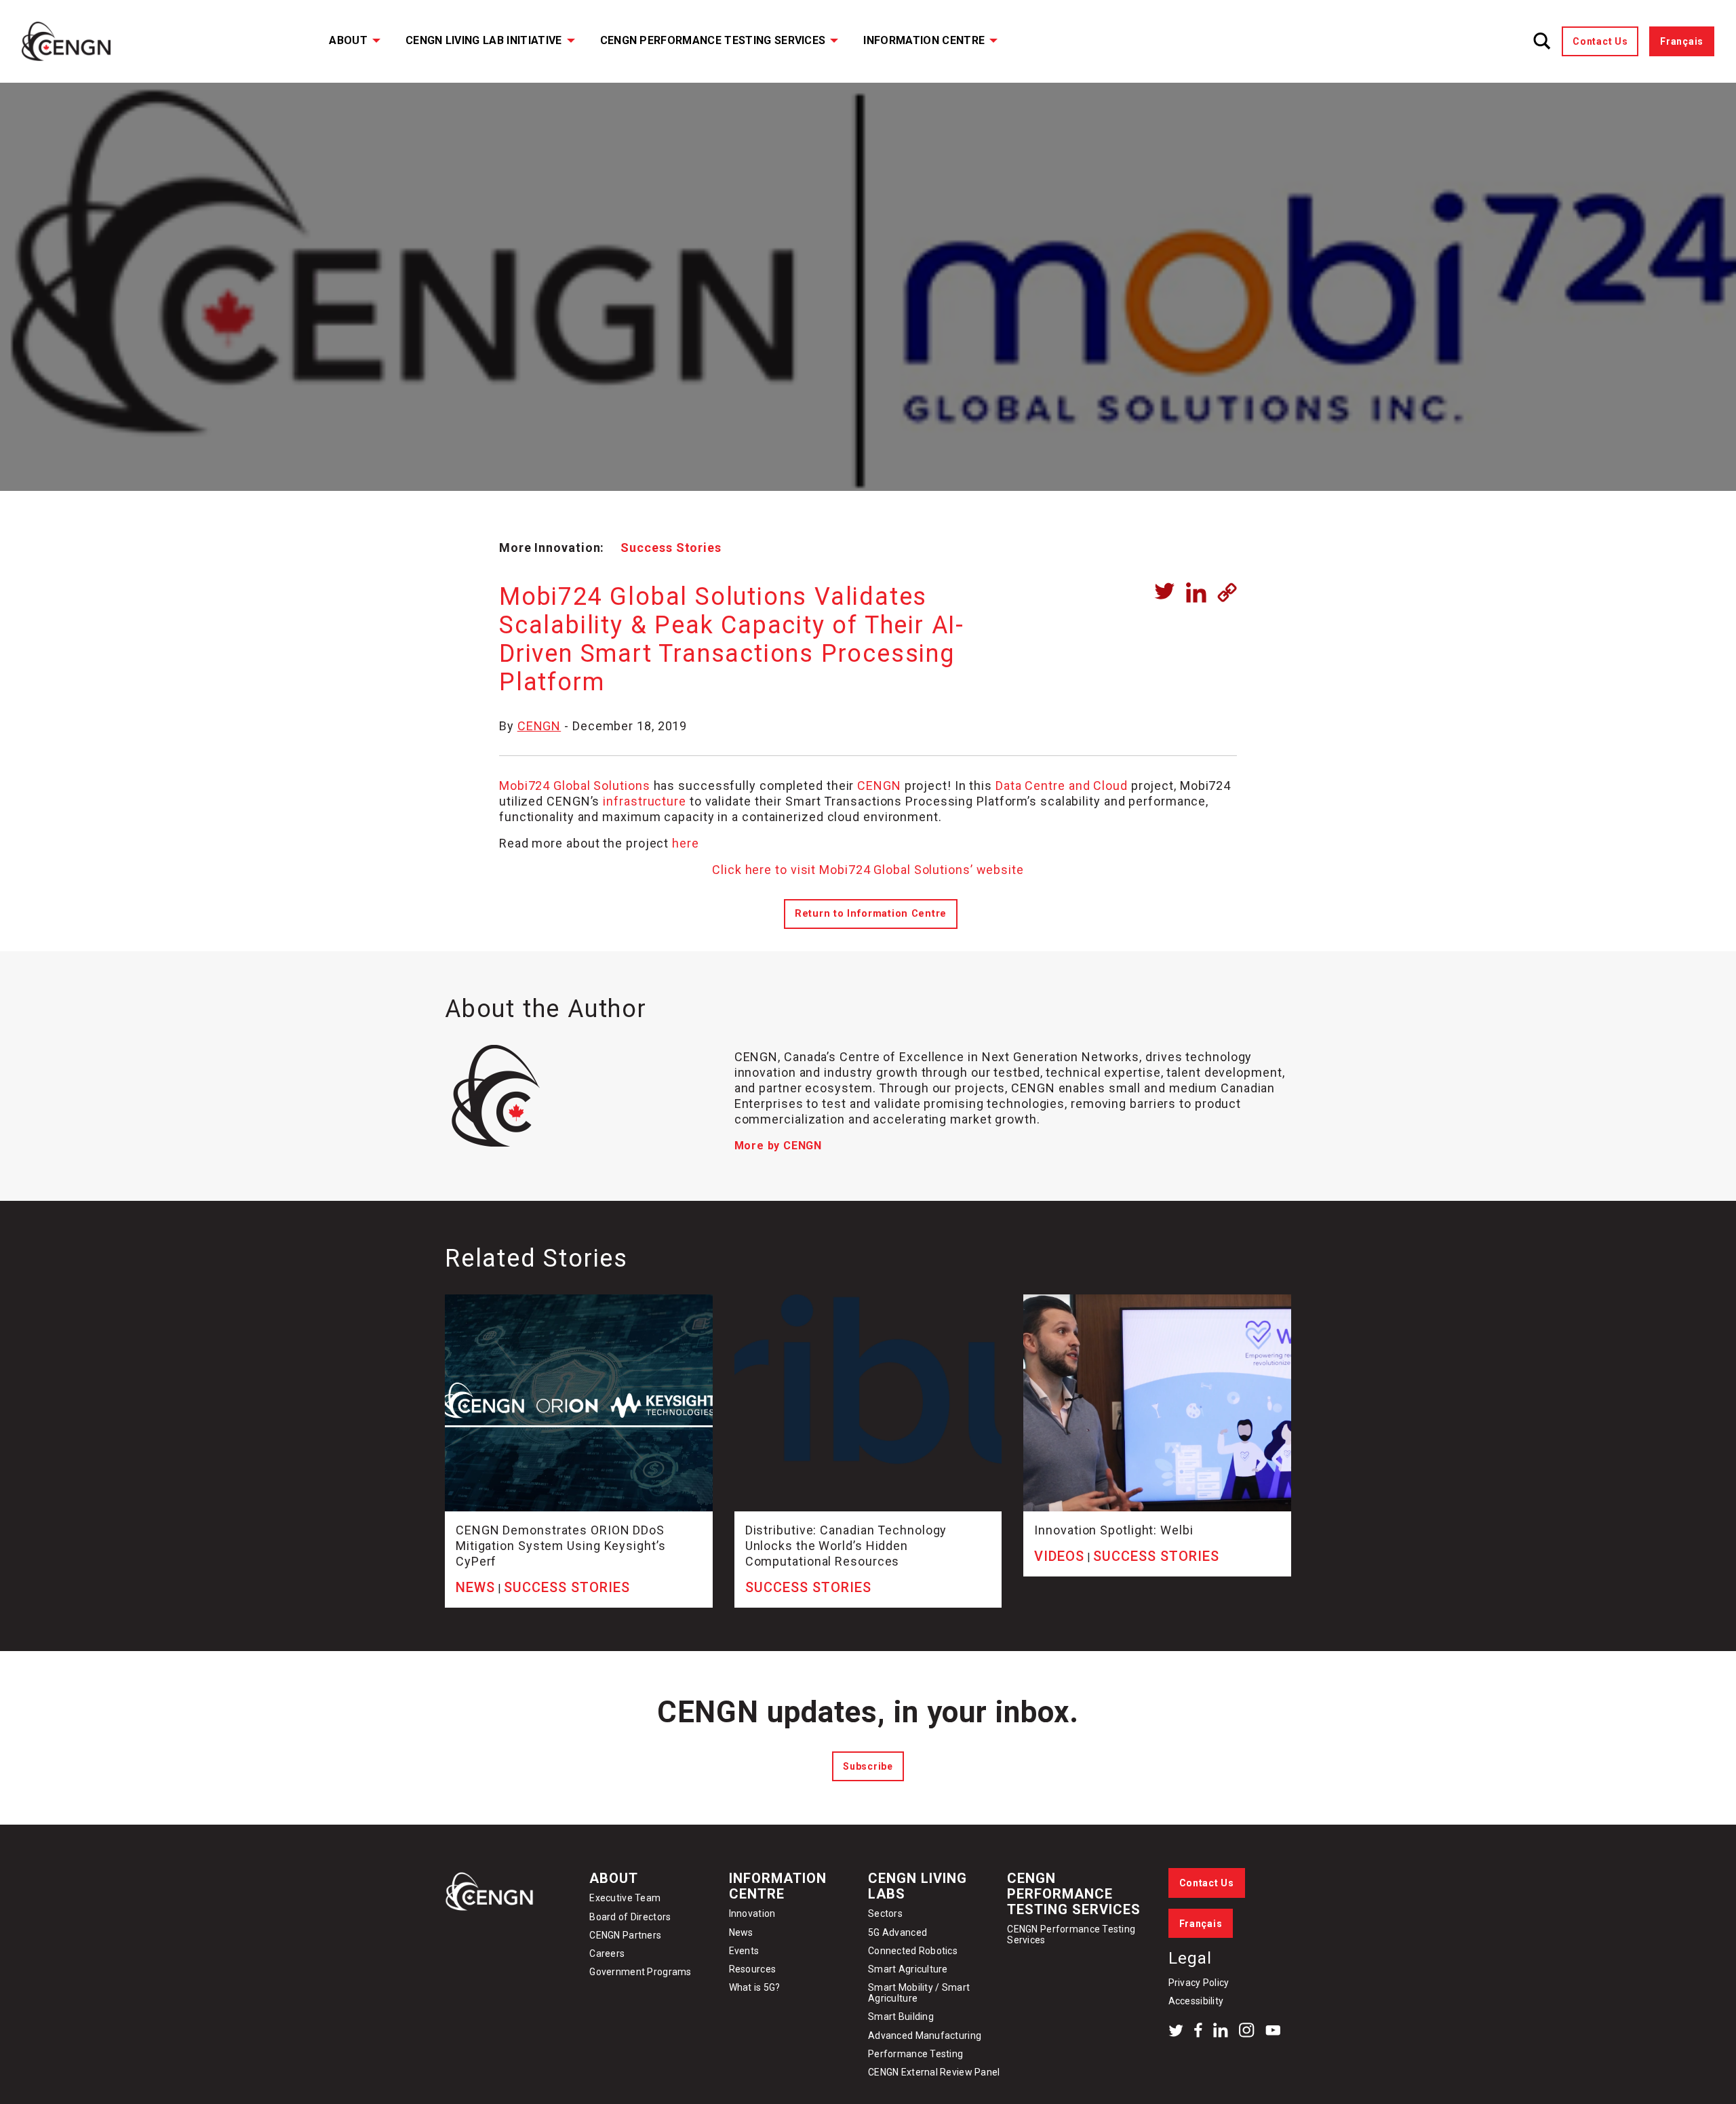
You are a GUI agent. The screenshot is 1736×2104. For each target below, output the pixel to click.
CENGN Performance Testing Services (713, 40)
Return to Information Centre (871, 914)
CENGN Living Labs (918, 1886)
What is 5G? (755, 1987)
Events (744, 1951)
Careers (607, 1953)
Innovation (752, 1913)
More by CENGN (778, 1146)
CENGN (539, 726)
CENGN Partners (626, 1935)
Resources (753, 1969)
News (741, 1932)
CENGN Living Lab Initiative (484, 40)
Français (1682, 41)
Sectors (885, 1913)
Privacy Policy (1199, 1983)
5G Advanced (897, 1932)
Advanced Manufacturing (925, 2036)
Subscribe (868, 1766)
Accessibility (1196, 2001)
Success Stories (671, 548)
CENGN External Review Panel (934, 2072)
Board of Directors (630, 1917)
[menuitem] (346, 41)
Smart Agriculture (908, 1969)
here (686, 843)
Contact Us (1600, 41)
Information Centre (924, 40)
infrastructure (645, 801)
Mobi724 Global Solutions (575, 786)
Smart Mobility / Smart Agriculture (919, 1993)
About (348, 40)
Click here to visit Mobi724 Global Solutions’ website (868, 870)
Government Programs (640, 1972)
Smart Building (901, 2017)
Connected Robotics (913, 1951)
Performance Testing (915, 2054)
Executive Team (625, 1898)
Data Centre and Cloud (1062, 786)
